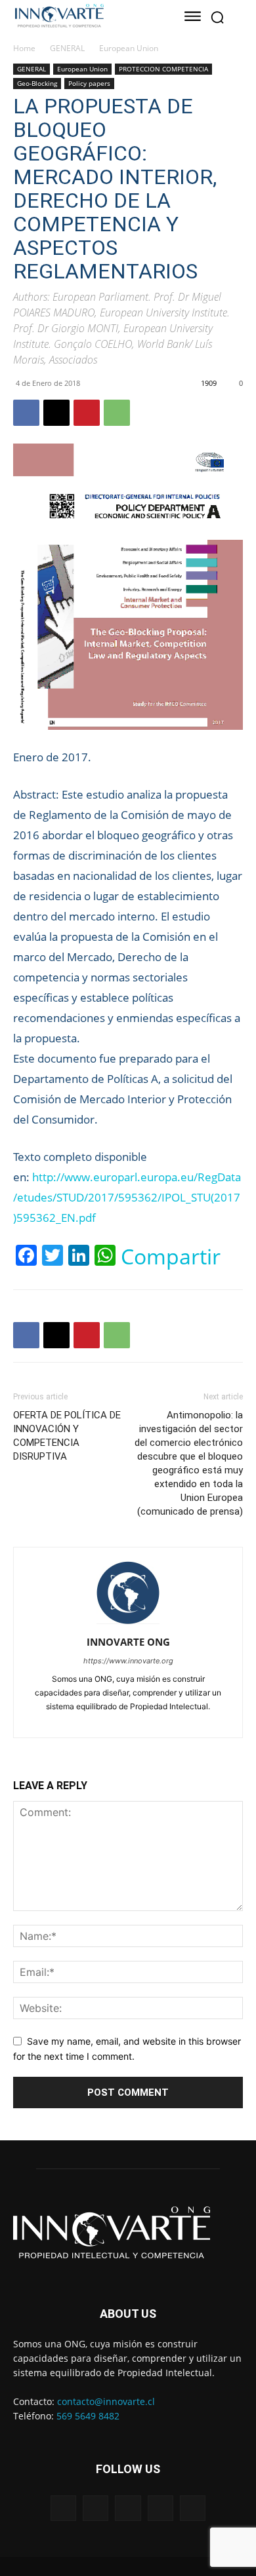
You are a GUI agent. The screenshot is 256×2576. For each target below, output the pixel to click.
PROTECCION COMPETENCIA (163, 69)
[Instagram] (106, 1720)
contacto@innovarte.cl (106, 2401)
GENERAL (67, 48)
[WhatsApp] (117, 413)
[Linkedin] (129, 1720)
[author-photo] (128, 1624)
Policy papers (89, 83)
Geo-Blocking (37, 83)
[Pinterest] (87, 413)
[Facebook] (26, 413)
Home (24, 48)
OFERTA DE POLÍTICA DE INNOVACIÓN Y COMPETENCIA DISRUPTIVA (67, 1436)
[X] (56, 413)
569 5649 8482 (88, 2416)
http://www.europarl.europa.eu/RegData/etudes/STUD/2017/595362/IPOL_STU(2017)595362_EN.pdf (127, 1197)
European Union (129, 48)
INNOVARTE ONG (128, 1642)
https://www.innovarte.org (128, 1661)
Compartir (171, 1257)
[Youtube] (176, 1720)
